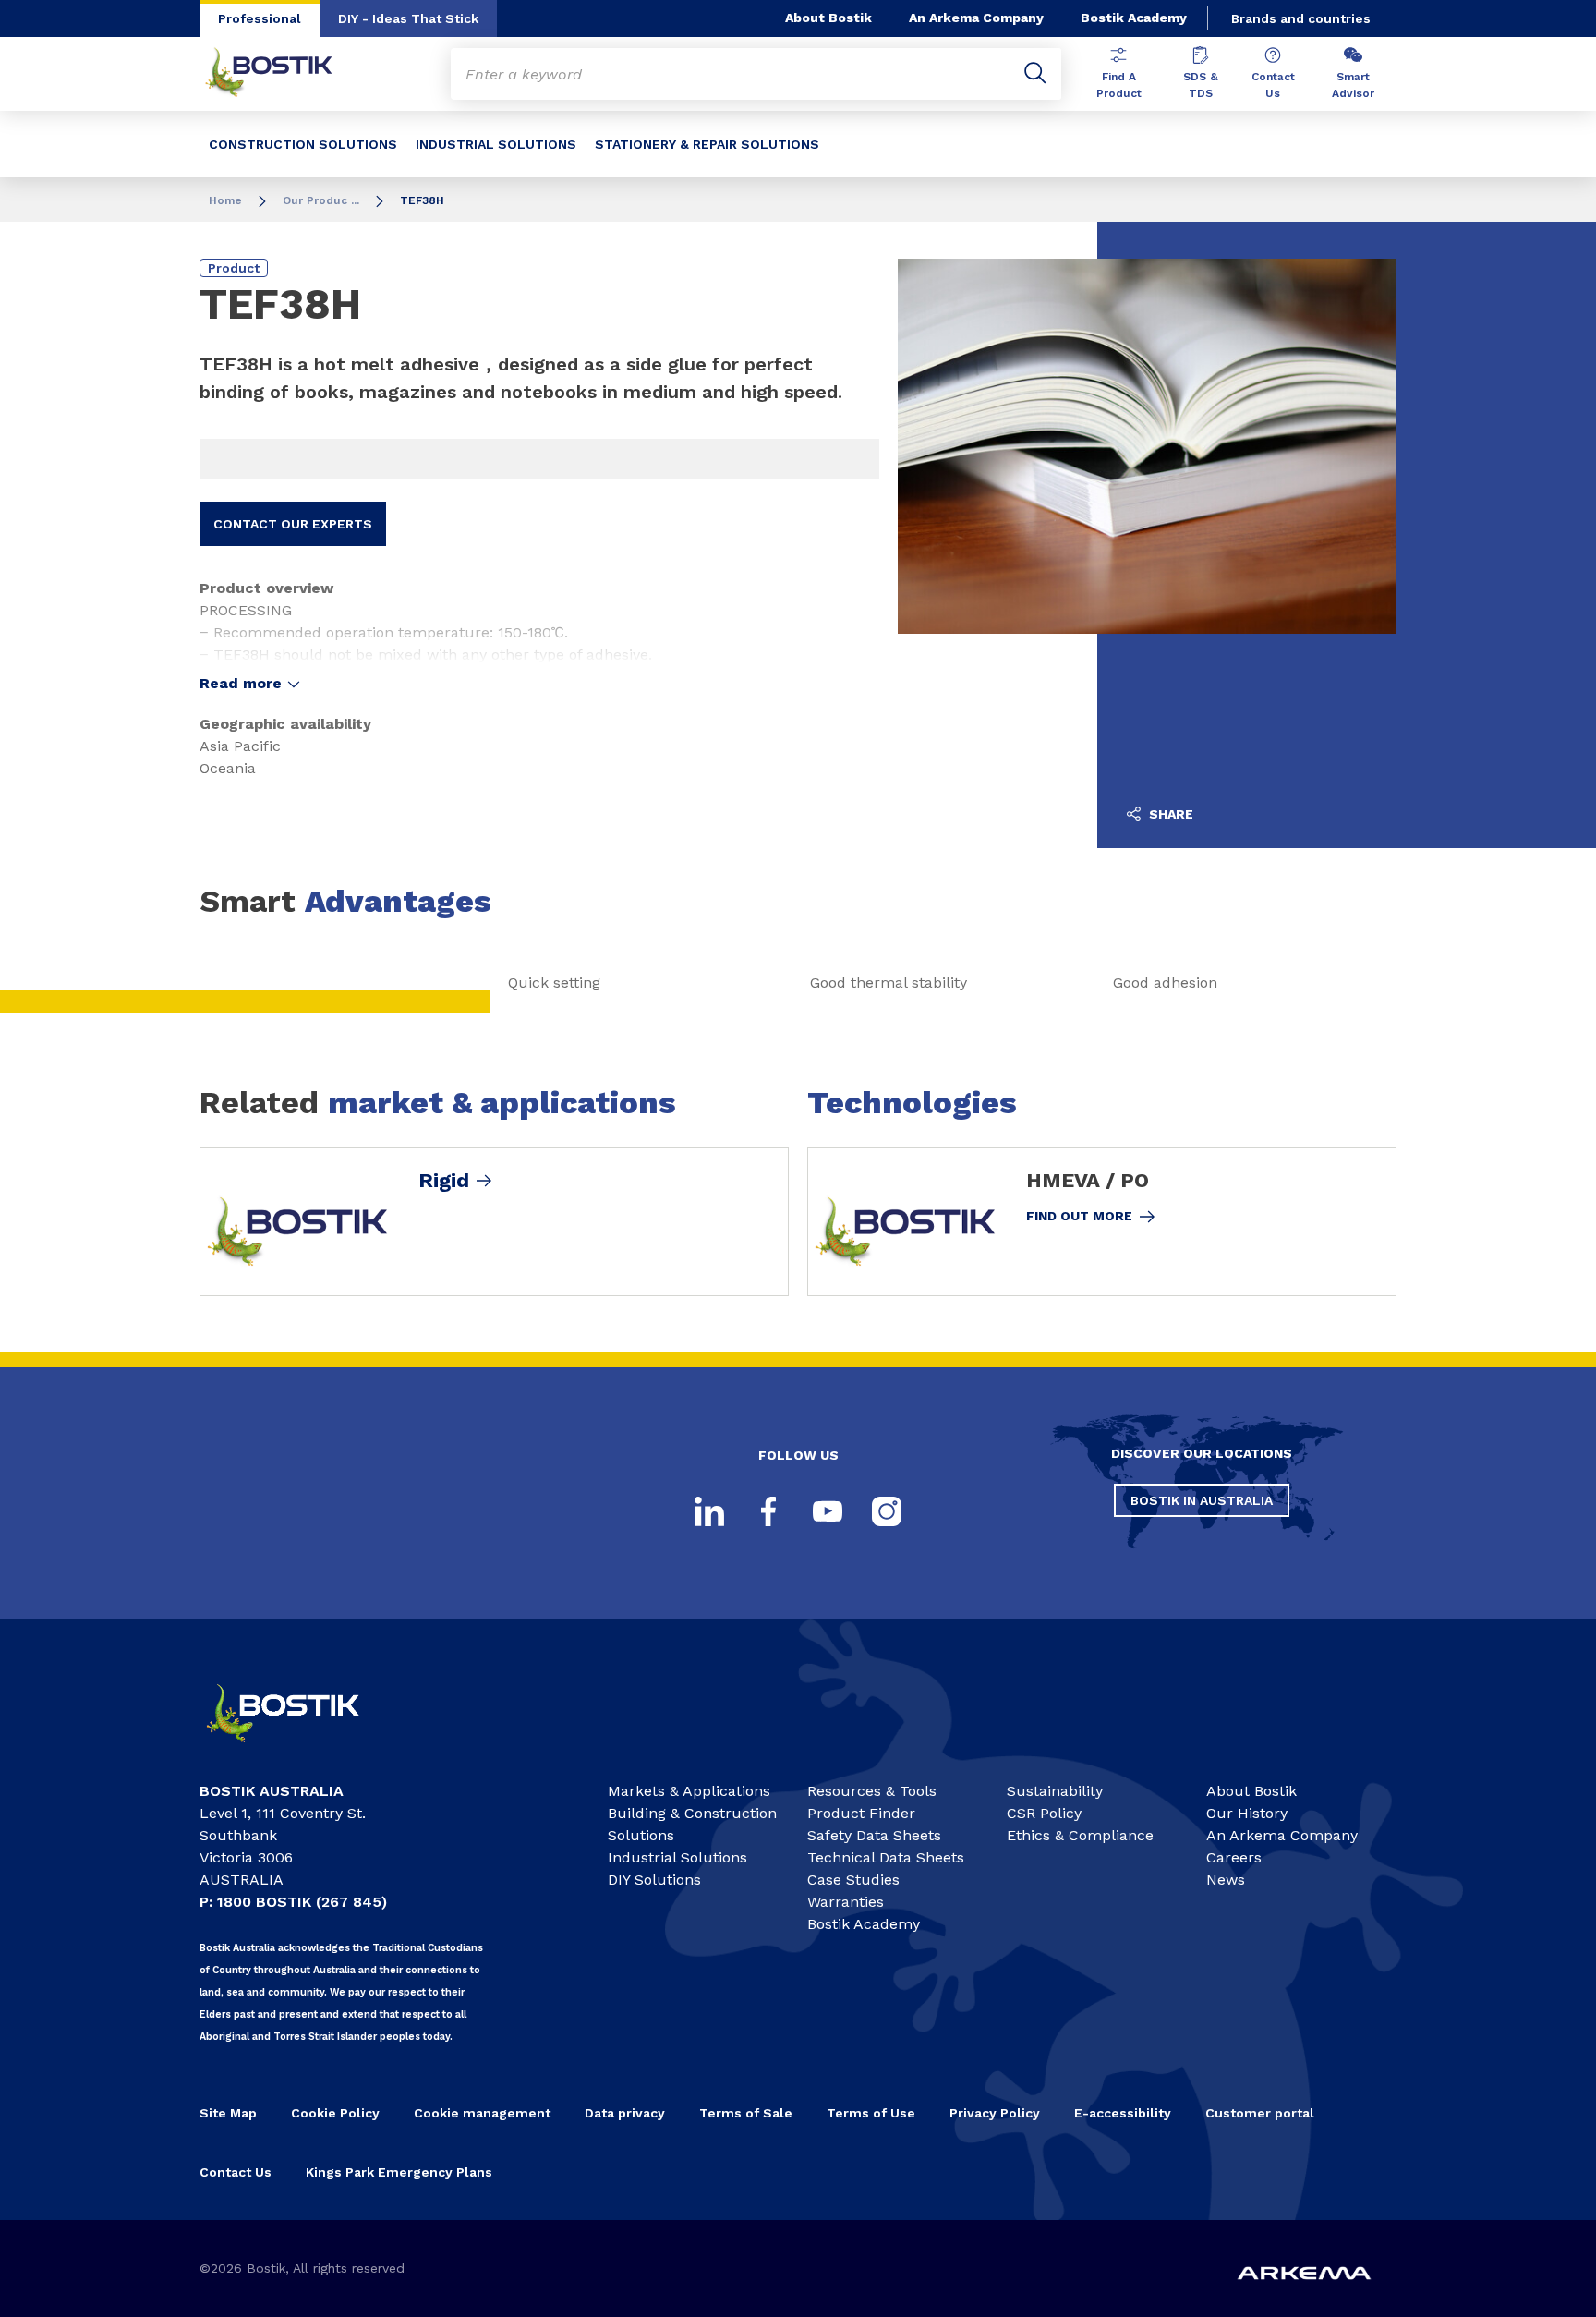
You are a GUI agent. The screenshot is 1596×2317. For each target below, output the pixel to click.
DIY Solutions (654, 1880)
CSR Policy (1044, 1813)
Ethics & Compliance (1080, 1835)
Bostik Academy (1134, 18)
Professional (260, 18)
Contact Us (1273, 85)
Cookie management (482, 2113)
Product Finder (861, 1813)
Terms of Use (871, 2113)
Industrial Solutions (677, 1857)
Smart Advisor (1353, 85)
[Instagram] (887, 1511)
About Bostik (828, 18)
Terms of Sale (746, 2113)
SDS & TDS (1201, 85)
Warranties (846, 1902)
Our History (1247, 1813)
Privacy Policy (995, 2113)
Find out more (1079, 1216)
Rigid (444, 1181)
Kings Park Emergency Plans (399, 2172)
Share (1169, 814)
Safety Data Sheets (874, 1835)
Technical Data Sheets (886, 1857)
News (1226, 1880)
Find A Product (1119, 85)
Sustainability (1055, 1791)
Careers (1234, 1857)
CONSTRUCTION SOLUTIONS (303, 144)
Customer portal (1260, 2113)
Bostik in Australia (1202, 1500)
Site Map (228, 2113)
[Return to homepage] (283, 74)
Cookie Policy (335, 2113)
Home (225, 200)
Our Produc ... (321, 200)
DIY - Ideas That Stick (408, 18)
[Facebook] (768, 1511)
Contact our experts (293, 524)
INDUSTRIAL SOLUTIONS (496, 144)
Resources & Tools (872, 1791)
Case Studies (853, 1880)
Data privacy (625, 2113)
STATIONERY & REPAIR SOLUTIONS (707, 144)
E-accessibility (1123, 2113)
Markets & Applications (689, 1791)
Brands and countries (1301, 18)
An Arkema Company (976, 18)
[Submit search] (1035, 74)
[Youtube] (828, 1511)
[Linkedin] (709, 1511)
